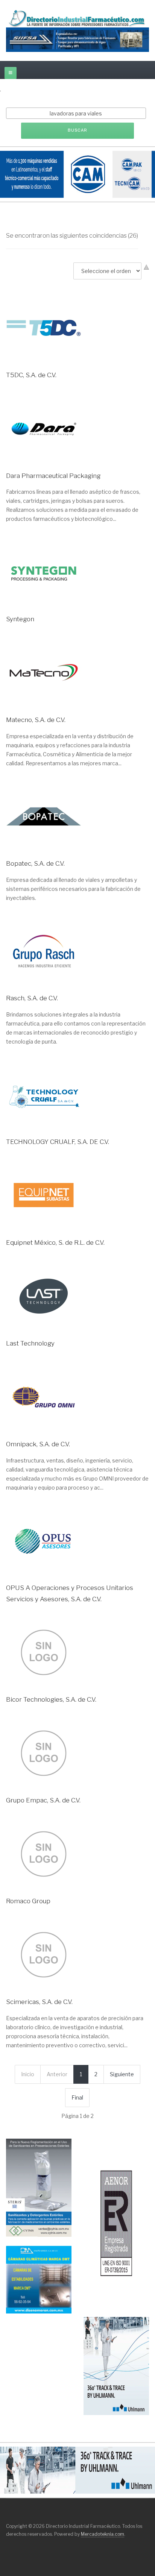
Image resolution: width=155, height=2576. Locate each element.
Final (77, 2097)
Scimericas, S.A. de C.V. (39, 2002)
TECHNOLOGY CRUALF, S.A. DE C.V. (58, 1142)
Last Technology (30, 1343)
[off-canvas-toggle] (11, 73)
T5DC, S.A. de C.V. (31, 375)
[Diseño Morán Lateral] (39, 2279)
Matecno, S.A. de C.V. (36, 720)
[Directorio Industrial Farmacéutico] (77, 18)
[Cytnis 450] (39, 2187)
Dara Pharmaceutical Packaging (53, 476)
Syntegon (20, 619)
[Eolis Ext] (116, 2223)
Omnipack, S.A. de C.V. (38, 1444)
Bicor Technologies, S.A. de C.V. (51, 1699)
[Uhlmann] (116, 2365)
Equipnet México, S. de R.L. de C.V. (55, 1242)
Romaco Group (28, 1901)
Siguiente (122, 2074)
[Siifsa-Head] (77, 39)
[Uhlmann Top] (77, 2469)
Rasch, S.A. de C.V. (32, 998)
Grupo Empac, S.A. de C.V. (43, 1800)
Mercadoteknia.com (103, 2534)
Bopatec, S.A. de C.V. (35, 863)
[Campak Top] (77, 174)
